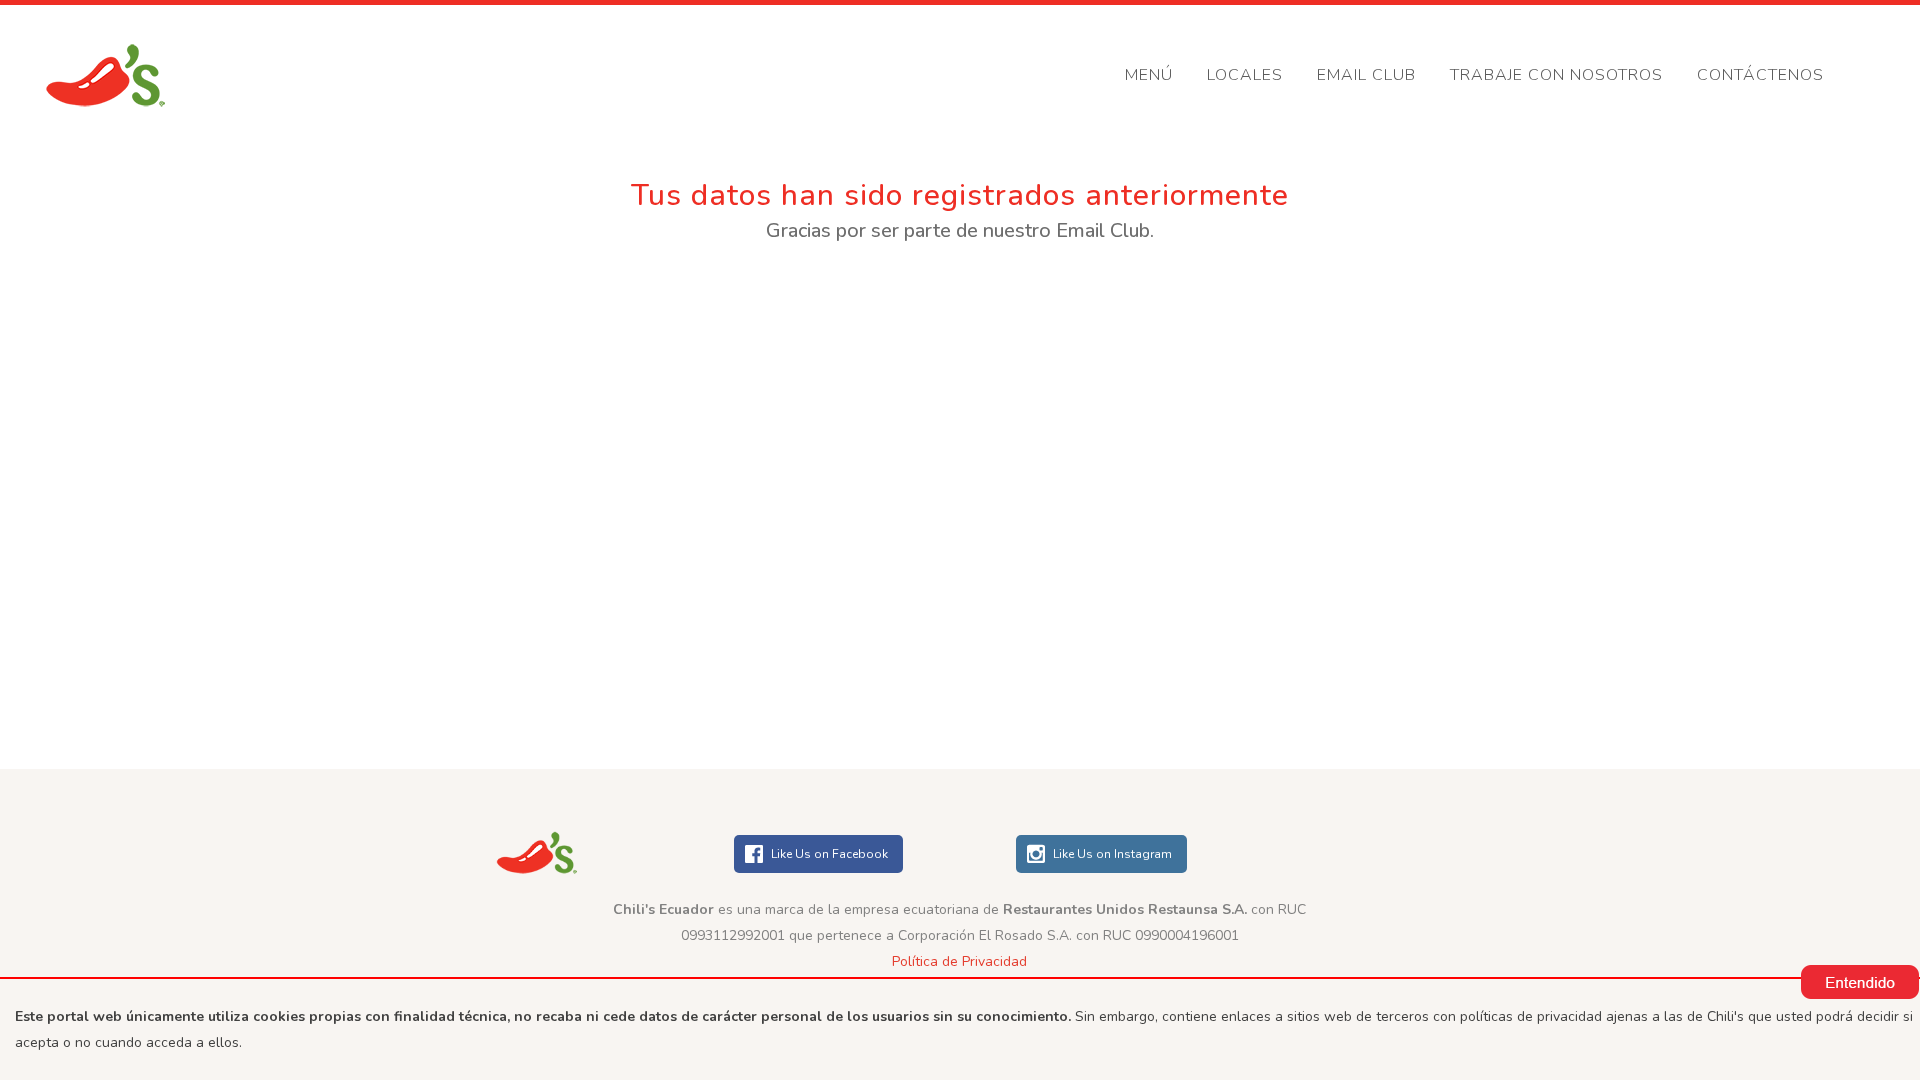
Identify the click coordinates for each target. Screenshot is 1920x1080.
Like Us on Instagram (1112, 854)
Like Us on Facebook (829, 854)
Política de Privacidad (959, 961)
